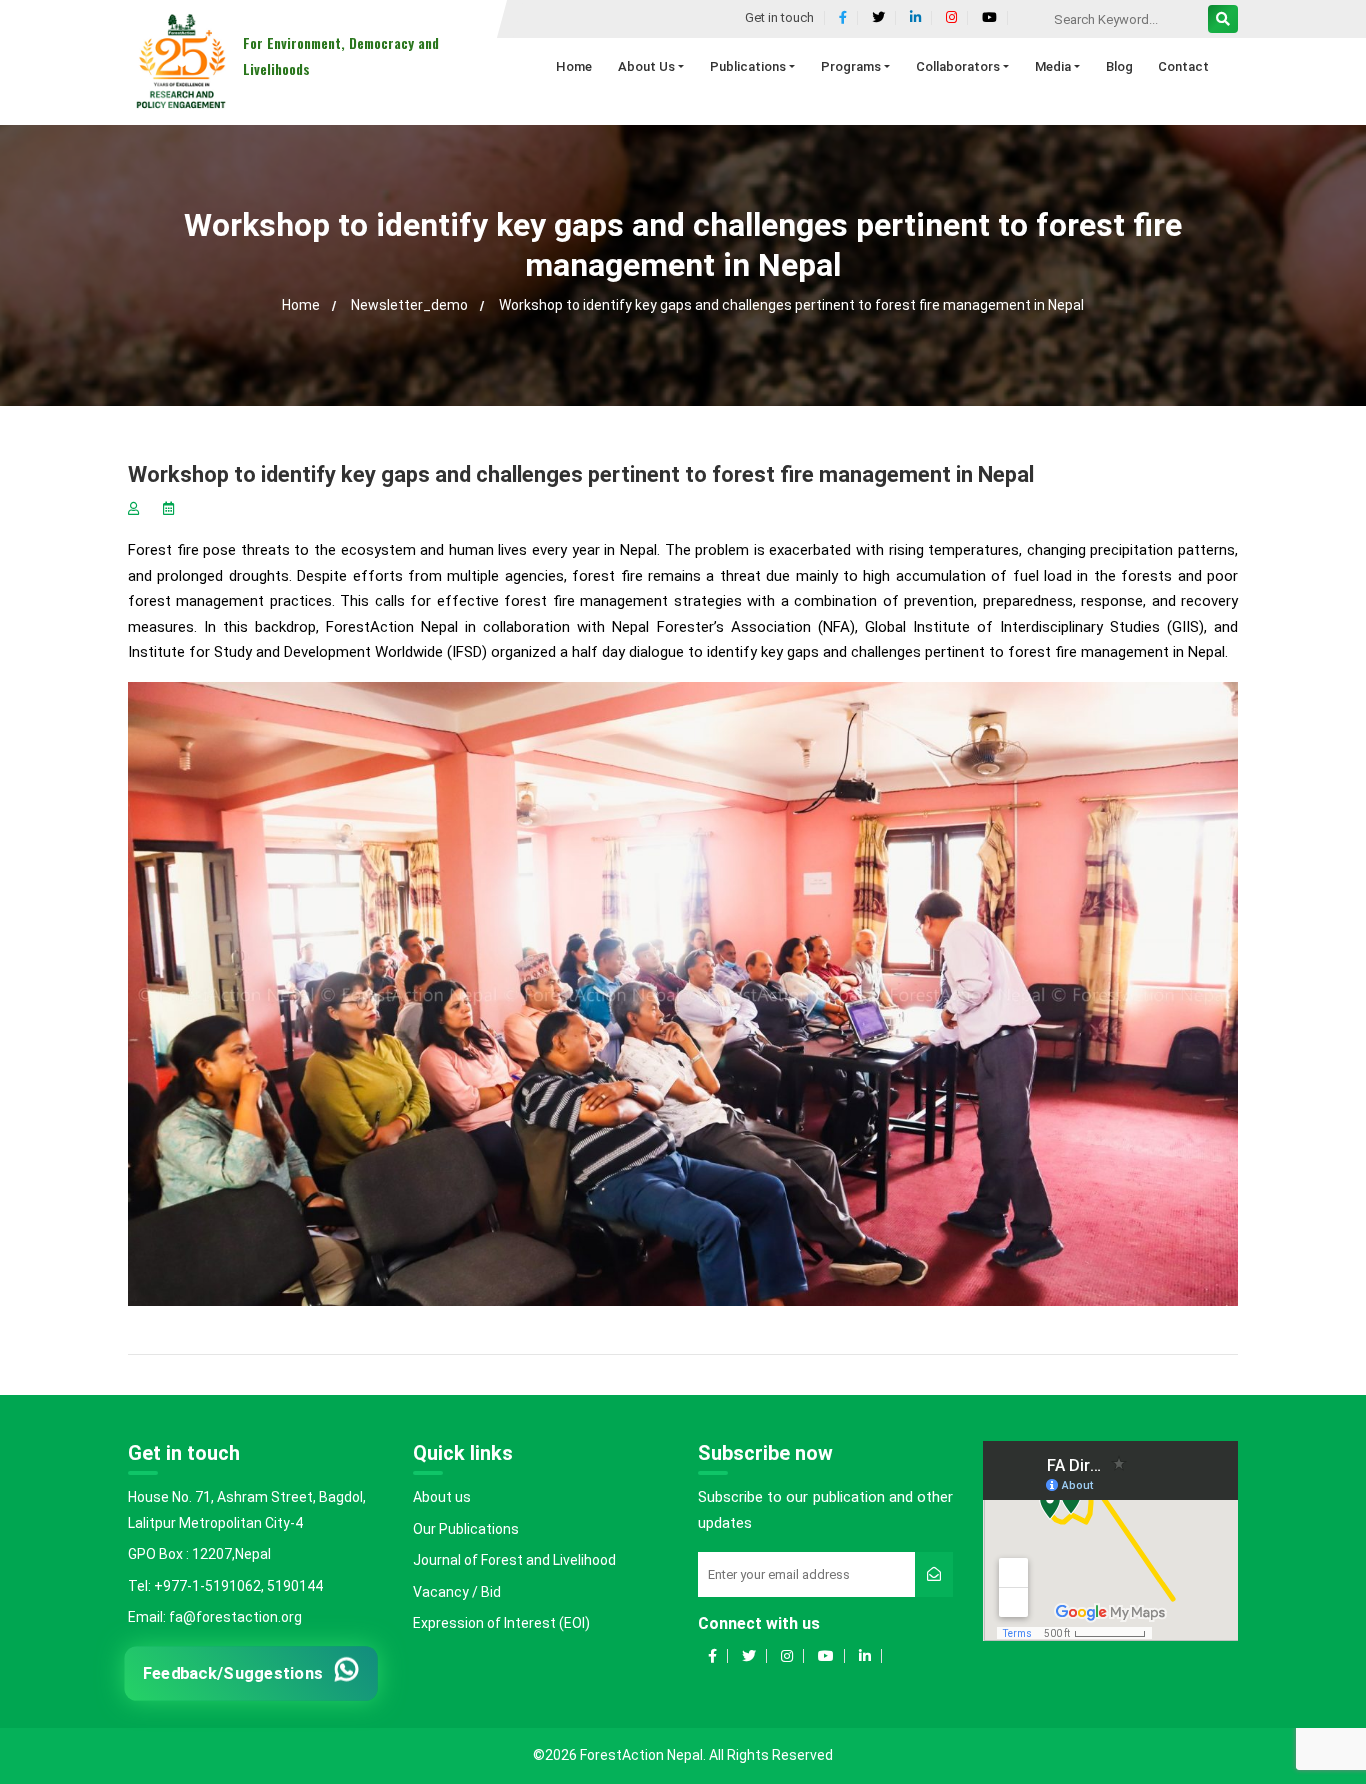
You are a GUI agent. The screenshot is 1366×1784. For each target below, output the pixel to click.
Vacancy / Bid (457, 1592)
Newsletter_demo (409, 305)
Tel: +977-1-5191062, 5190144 (225, 1586)
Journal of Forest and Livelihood (514, 1560)
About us (442, 1497)
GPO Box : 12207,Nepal (199, 1554)
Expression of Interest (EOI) (501, 1623)
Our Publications (466, 1529)
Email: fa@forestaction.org (215, 1617)
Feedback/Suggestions (233, 1672)
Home (301, 305)
